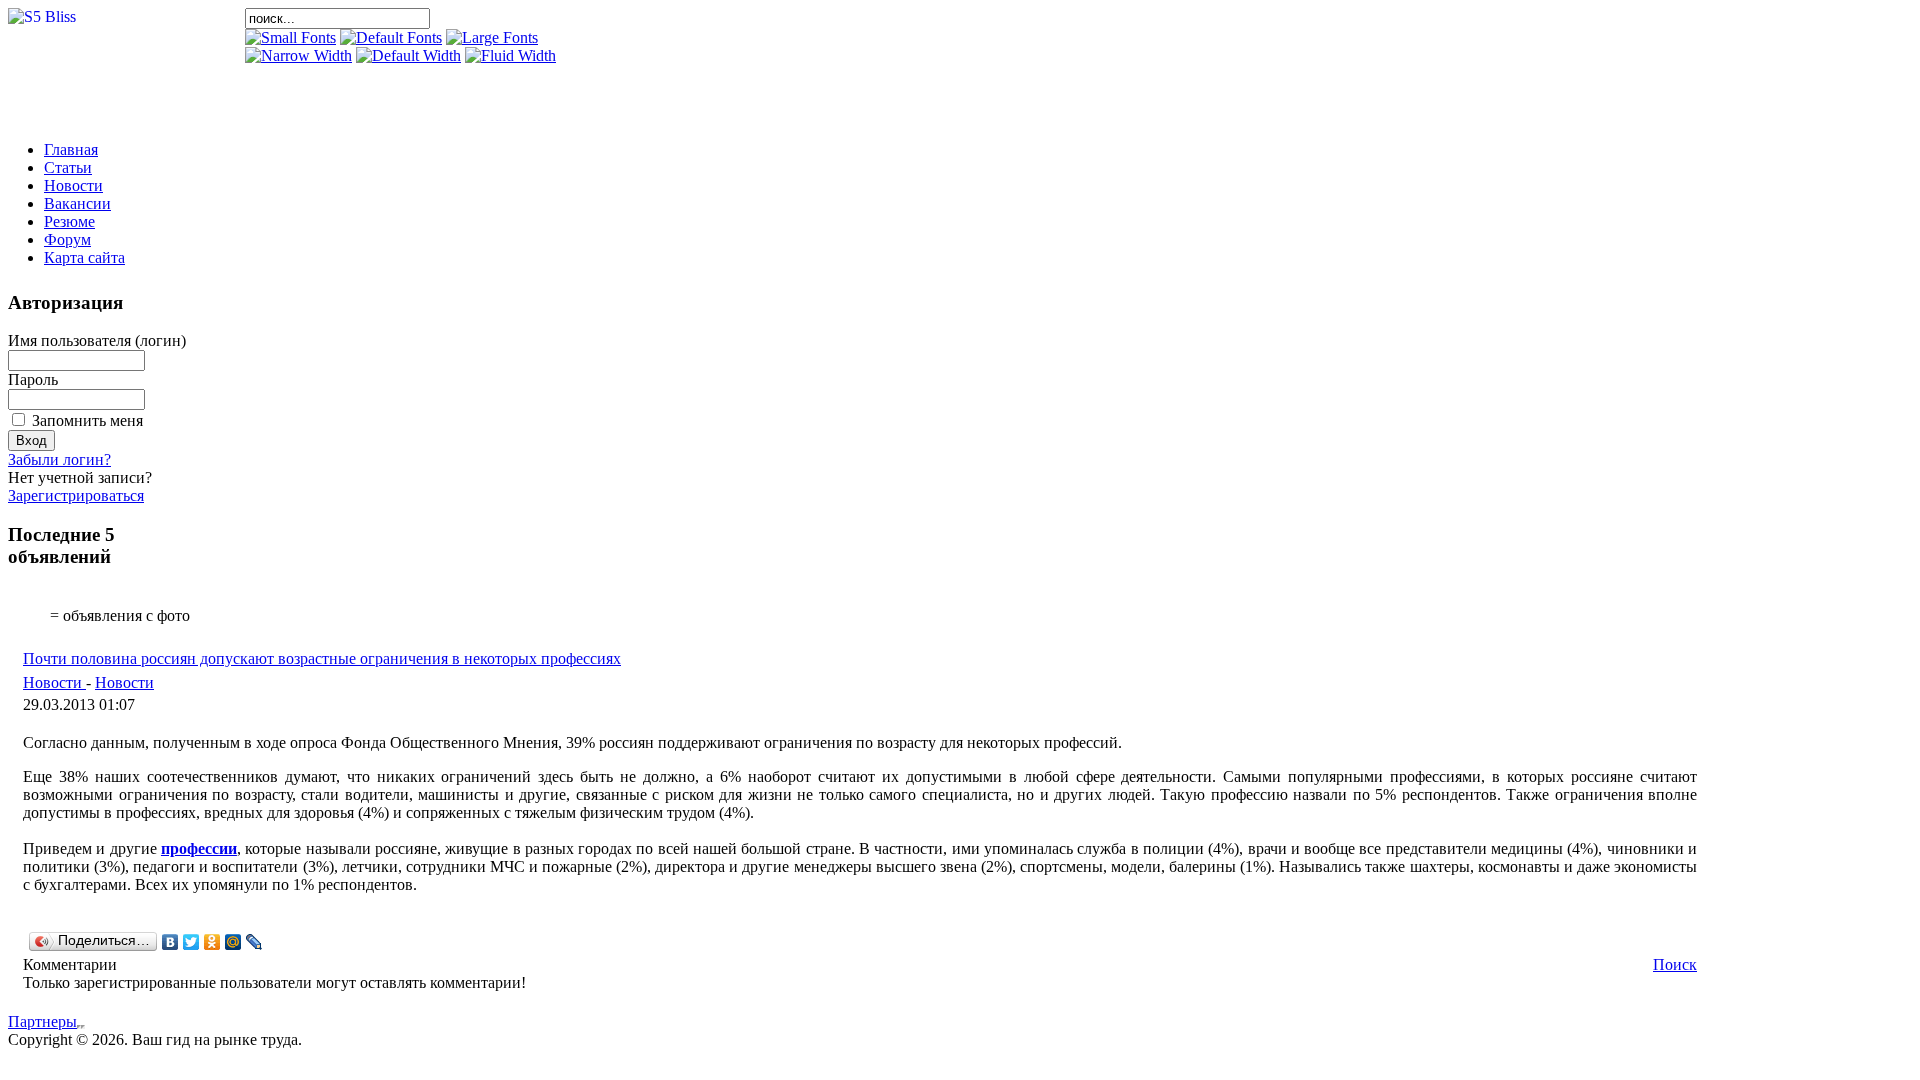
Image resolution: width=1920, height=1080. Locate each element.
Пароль (33, 379)
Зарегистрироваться (76, 495)
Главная (71, 149)
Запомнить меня (87, 420)
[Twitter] (191, 942)
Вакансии (77, 203)
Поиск (1675, 964)
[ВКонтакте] (170, 942)
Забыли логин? (59, 459)
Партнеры (42, 1021)
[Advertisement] (479, 95)
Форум (67, 239)
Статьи (68, 167)
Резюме (69, 221)
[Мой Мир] (233, 942)
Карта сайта (84, 257)
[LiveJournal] (254, 942)
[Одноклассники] (212, 942)
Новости (73, 185)
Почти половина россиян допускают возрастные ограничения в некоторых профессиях (322, 658)
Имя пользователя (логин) (97, 340)
